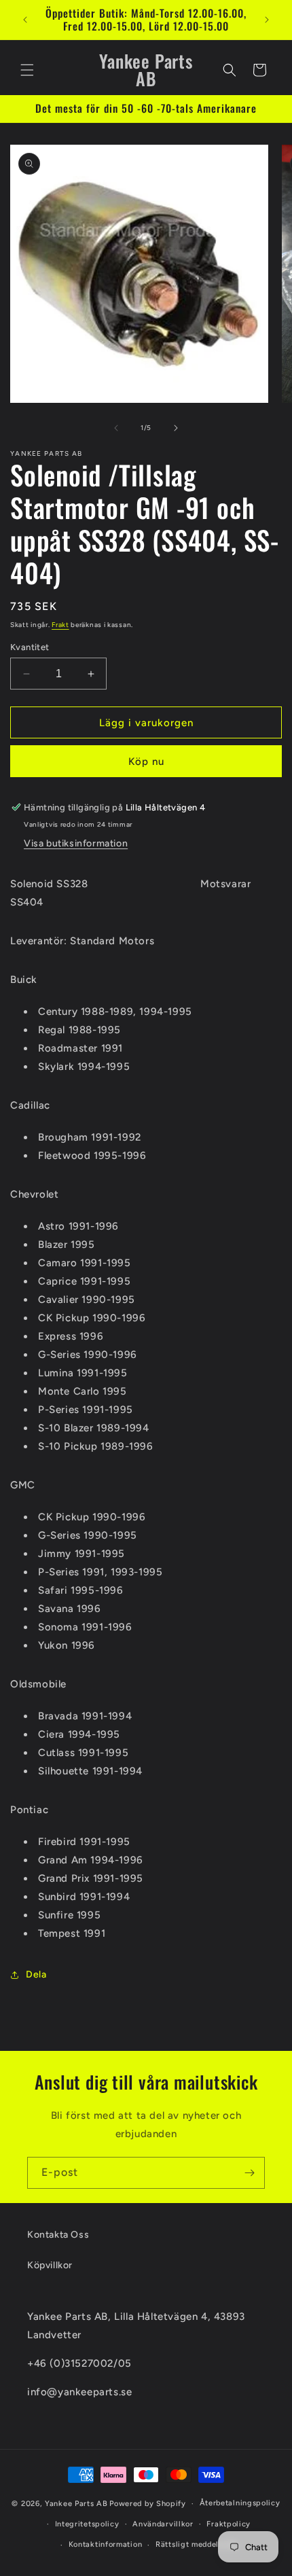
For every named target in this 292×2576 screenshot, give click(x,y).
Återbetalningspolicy (240, 2503)
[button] (27, 70)
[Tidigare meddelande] (25, 20)
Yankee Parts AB (76, 2504)
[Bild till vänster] (116, 428)
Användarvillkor (163, 2524)
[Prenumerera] (249, 2173)
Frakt (60, 625)
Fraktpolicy (229, 2524)
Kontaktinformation (106, 2544)
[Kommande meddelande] (267, 20)
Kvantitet (30, 647)
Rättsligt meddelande (196, 2544)
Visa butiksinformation (76, 843)
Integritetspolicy (87, 2524)
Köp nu (146, 762)
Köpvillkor (50, 2265)
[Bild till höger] (176, 428)
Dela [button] (36, 1974)
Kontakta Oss (58, 2235)
